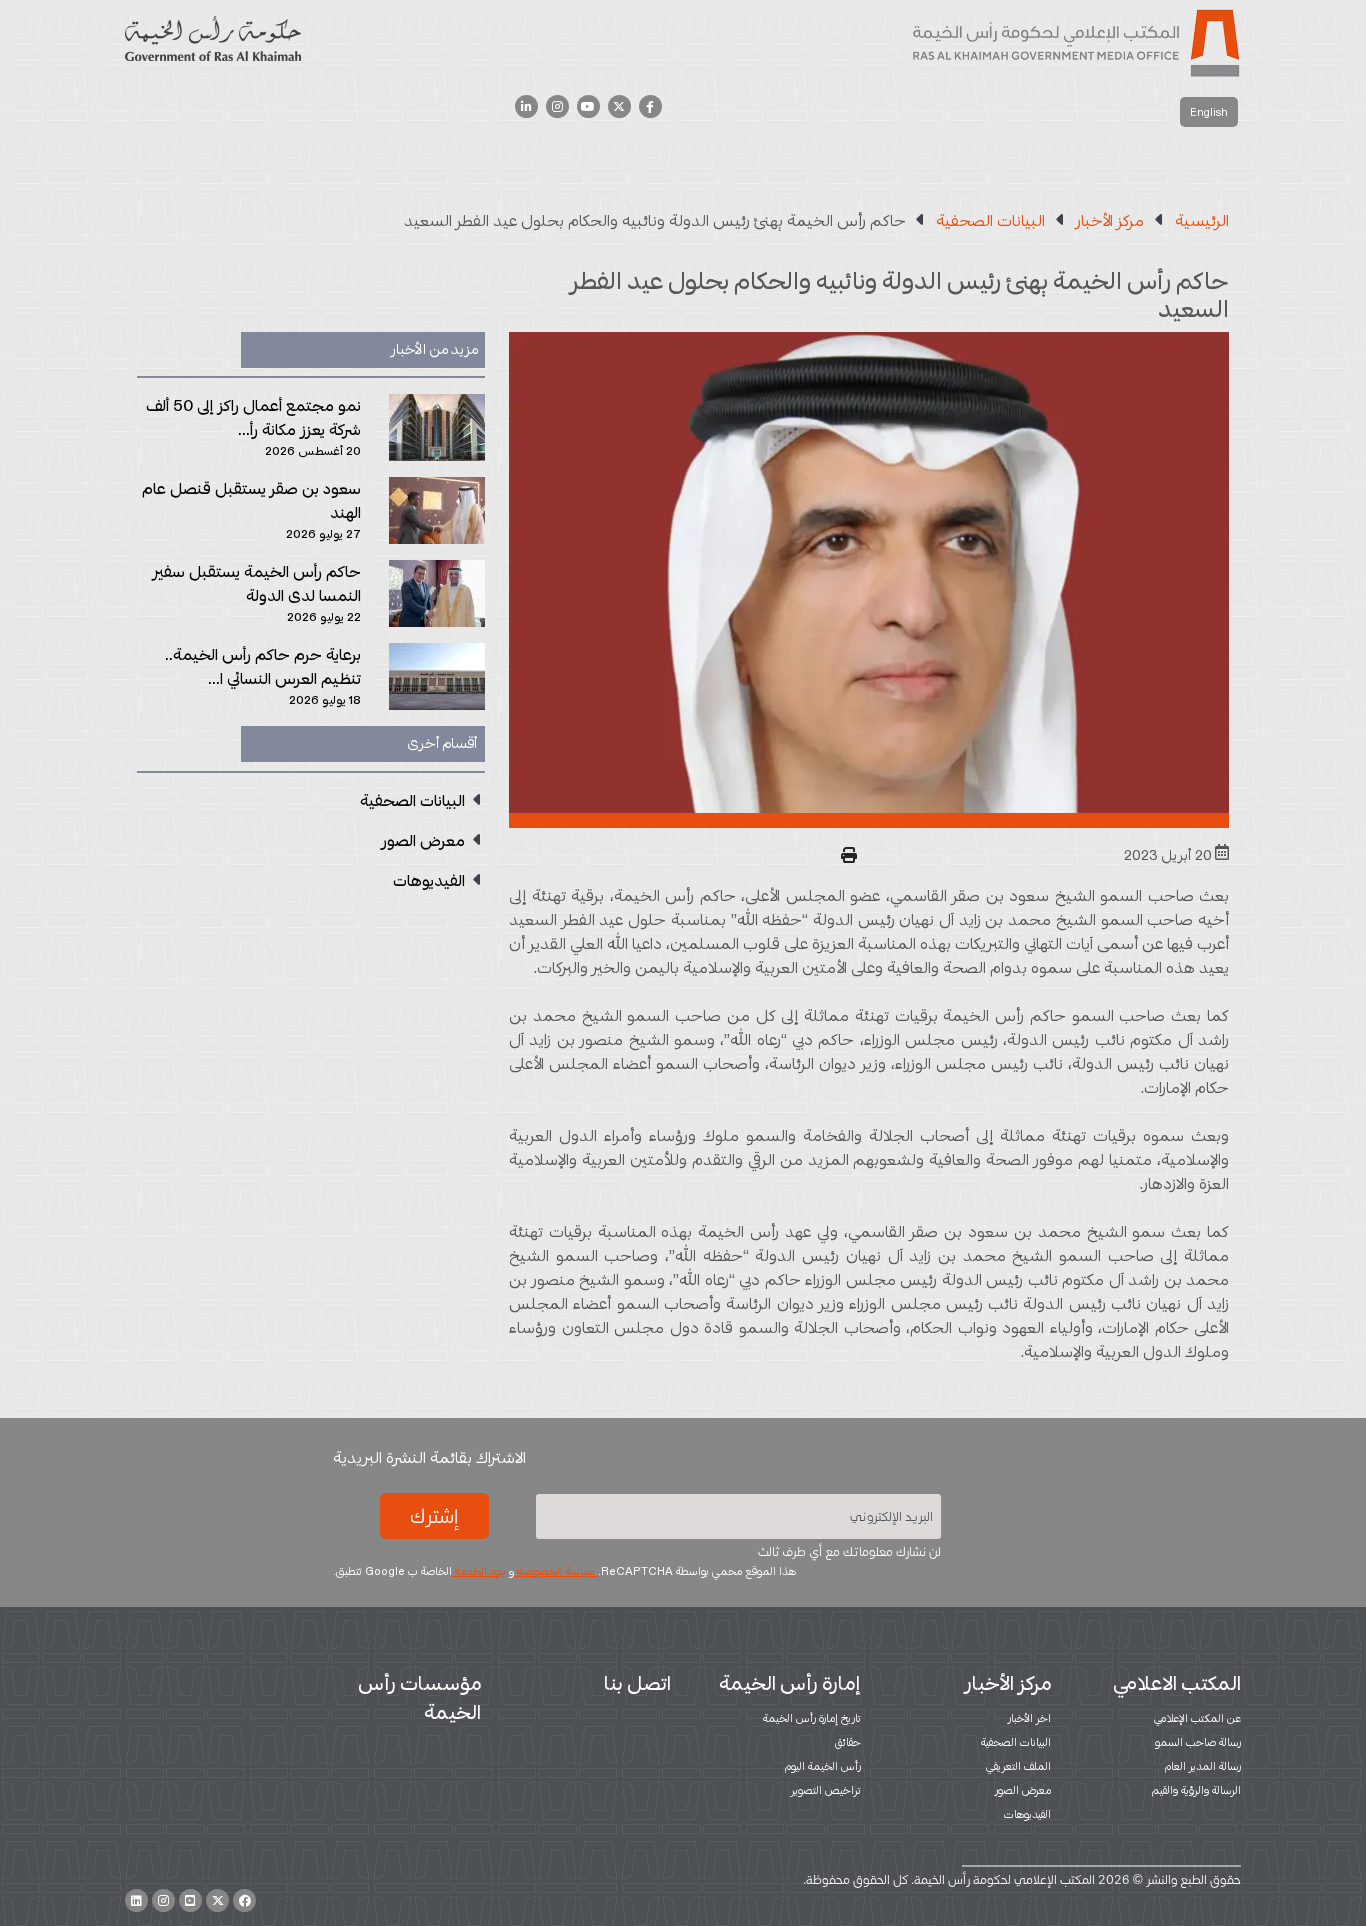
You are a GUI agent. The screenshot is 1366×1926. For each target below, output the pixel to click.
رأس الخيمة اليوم (823, 1766)
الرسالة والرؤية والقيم (1196, 1790)
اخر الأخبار (1029, 1718)
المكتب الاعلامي (1177, 1683)
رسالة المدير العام (1203, 1766)
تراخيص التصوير (826, 1790)
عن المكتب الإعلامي (1197, 1718)
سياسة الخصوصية (556, 1571)
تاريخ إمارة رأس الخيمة (812, 1718)
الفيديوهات (1027, 1814)
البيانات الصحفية (1016, 1742)
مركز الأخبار (1008, 1683)
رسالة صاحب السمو (1198, 1742)
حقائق (848, 1742)
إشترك (434, 1516)
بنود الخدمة (479, 1571)
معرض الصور (1023, 1790)
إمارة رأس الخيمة (790, 1683)
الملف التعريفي (1018, 1766)
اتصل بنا (637, 1683)
